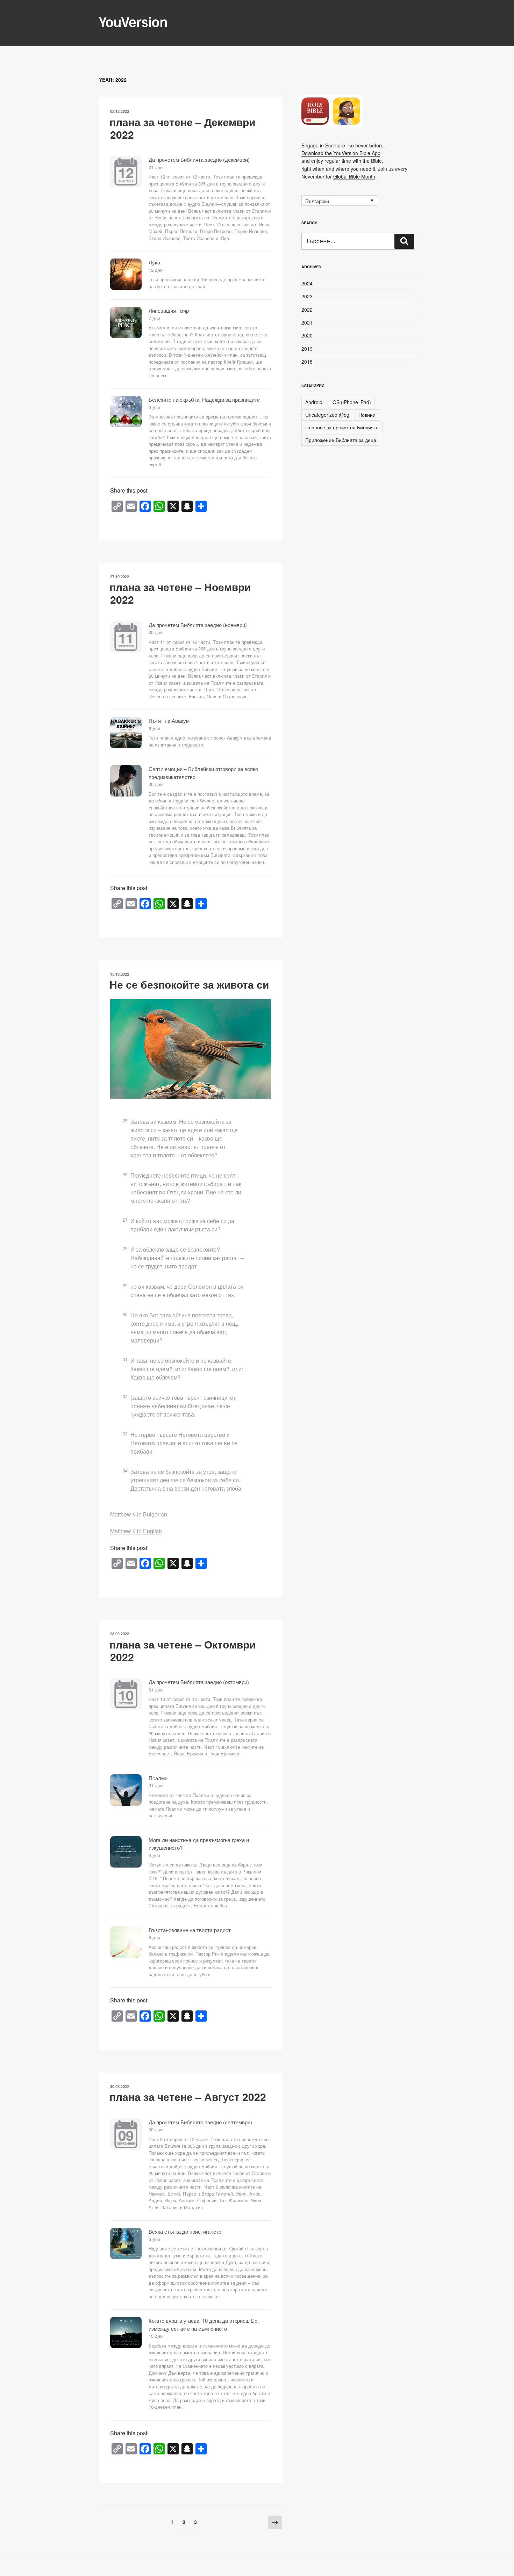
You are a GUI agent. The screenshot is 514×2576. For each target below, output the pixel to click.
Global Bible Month (354, 176)
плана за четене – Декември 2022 (182, 128)
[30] (129, 1307)
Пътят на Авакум (169, 721)
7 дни (154, 318)
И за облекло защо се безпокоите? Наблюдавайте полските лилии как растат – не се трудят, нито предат (187, 1258)
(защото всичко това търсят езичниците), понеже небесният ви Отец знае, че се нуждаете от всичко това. (183, 1406)
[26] (129, 1167)
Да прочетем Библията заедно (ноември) (198, 625)
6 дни (154, 728)
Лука (154, 262)
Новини (367, 415)
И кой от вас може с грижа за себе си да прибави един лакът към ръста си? (182, 1225)
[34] (129, 1463)
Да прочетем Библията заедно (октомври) (199, 1682)
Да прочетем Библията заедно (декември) (199, 159)
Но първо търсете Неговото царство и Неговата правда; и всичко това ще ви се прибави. (184, 1443)
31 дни (156, 167)
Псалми (158, 1778)
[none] (339, 201)
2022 (307, 310)
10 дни (156, 2336)
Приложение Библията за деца (341, 440)
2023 (307, 296)
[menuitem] (339, 201)
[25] (129, 1113)
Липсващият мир (169, 310)
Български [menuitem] (317, 201)
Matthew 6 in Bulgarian (139, 1514)
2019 (307, 349)
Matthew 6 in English (136, 1531)
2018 (307, 362)
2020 (307, 335)
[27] (129, 1213)
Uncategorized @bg (327, 415)
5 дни (154, 407)
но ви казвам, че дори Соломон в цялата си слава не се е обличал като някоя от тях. (187, 1291)
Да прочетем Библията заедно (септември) (200, 2122)
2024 (307, 283)
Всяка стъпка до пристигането (185, 2231)
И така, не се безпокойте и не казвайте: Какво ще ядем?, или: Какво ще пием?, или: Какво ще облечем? (187, 1369)
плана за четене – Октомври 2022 (183, 1650)
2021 (307, 322)
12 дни (156, 270)
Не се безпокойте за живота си (189, 984)
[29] (129, 1278)
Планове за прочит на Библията (342, 427)
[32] (129, 1389)
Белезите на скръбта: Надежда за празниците (204, 399)
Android (314, 402)
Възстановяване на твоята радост (190, 1930)
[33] (129, 1426)
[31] (129, 1352)
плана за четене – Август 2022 (188, 2097)
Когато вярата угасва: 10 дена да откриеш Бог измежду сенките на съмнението (204, 2324)
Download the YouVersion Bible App (341, 153)
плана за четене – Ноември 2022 (180, 593)
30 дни (156, 632)
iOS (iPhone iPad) (351, 402)
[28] (129, 1241)
